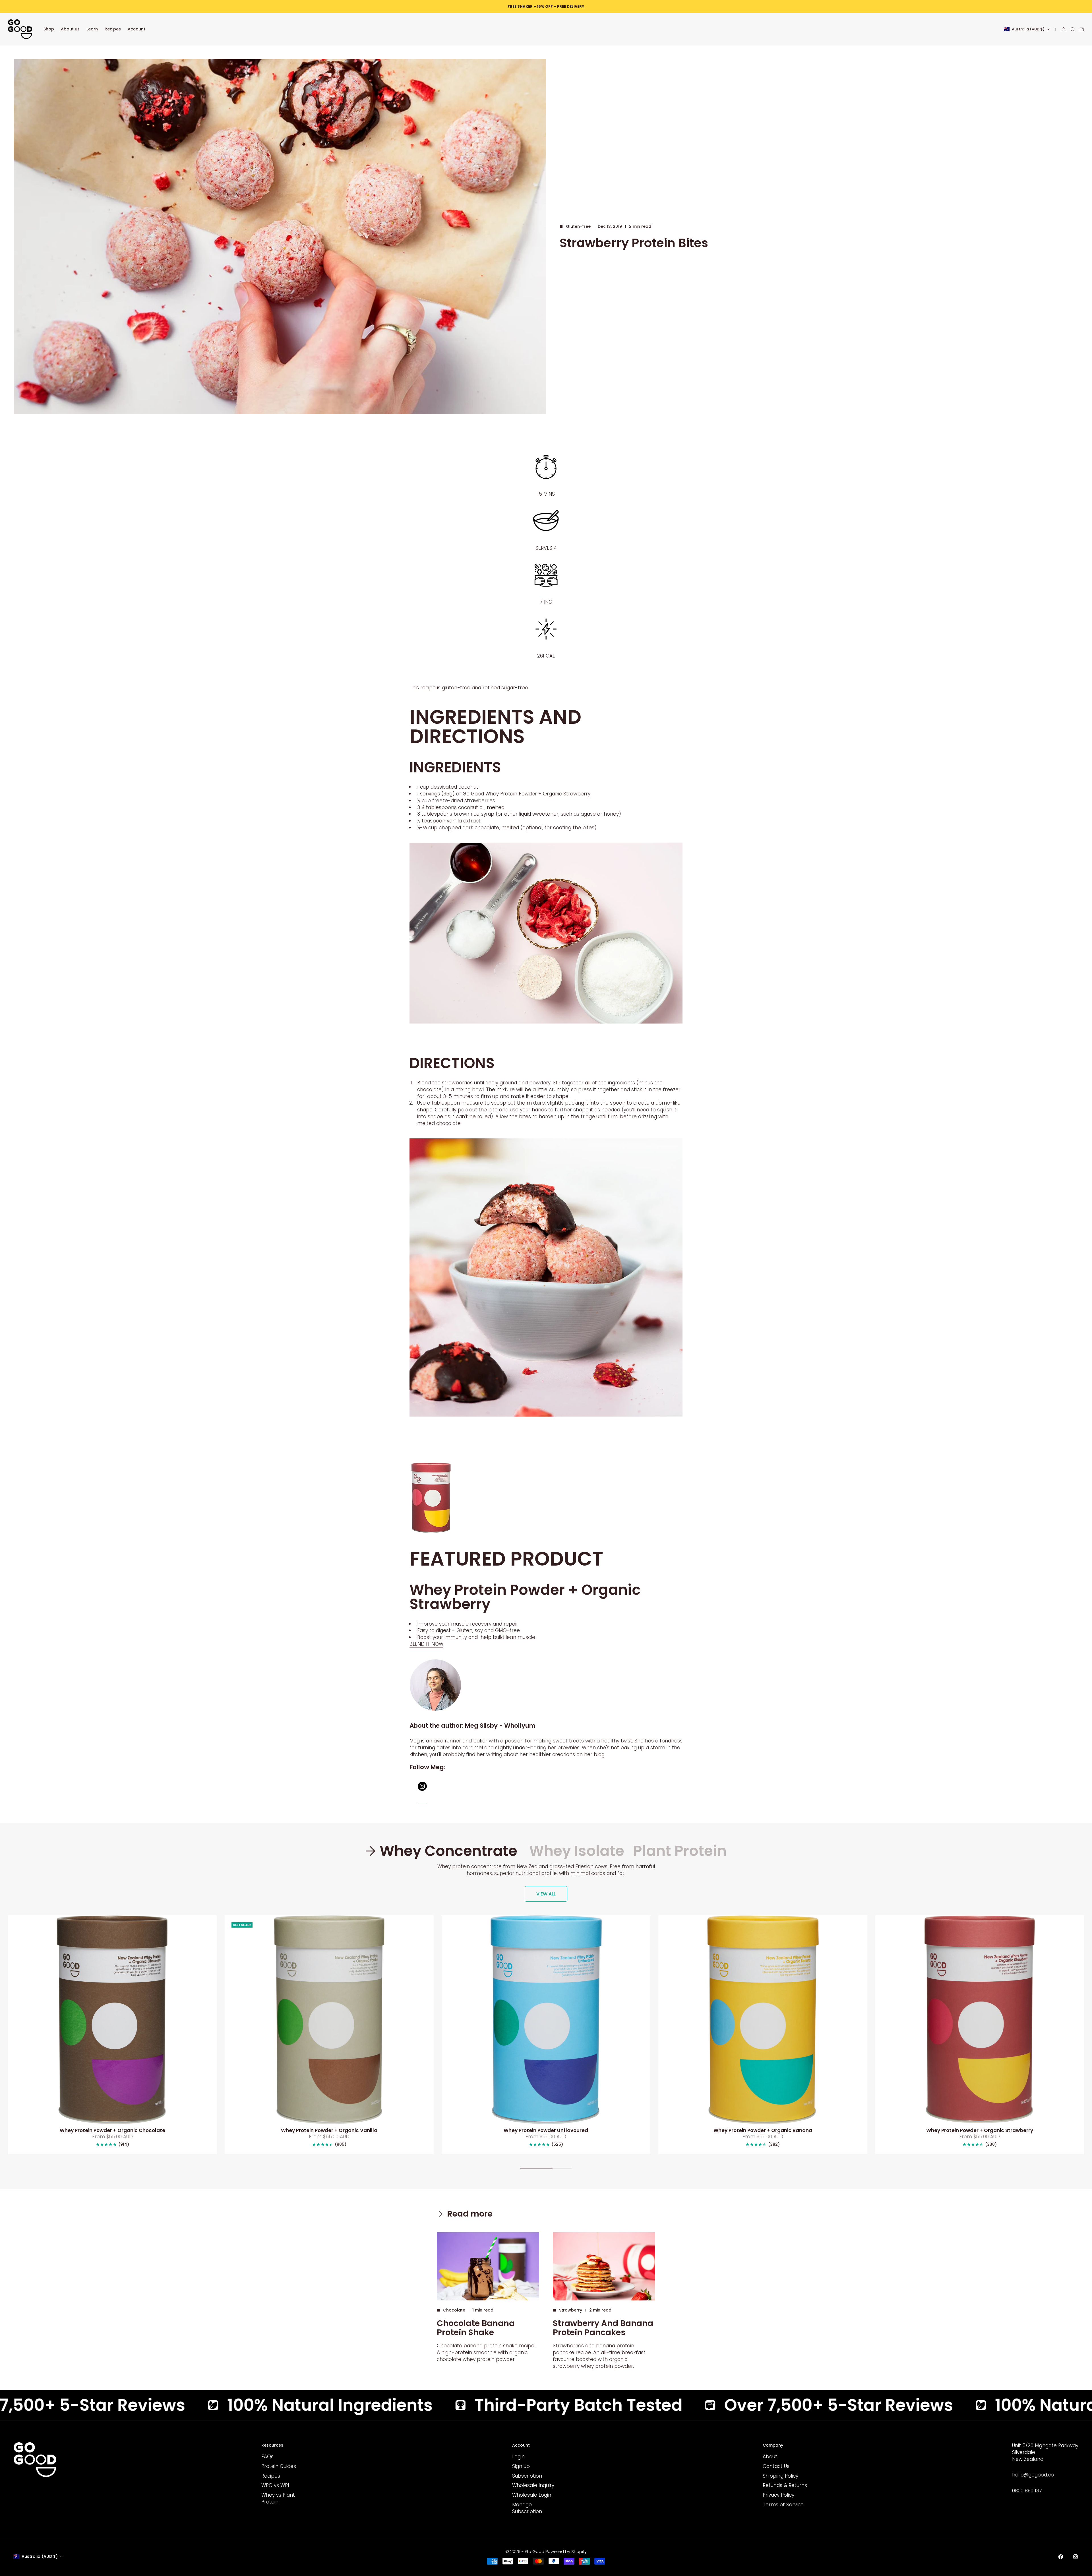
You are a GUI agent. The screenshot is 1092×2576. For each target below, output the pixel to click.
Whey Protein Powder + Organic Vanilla (329, 2131)
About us (70, 29)
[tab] (443, 1851)
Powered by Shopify (566, 2551)
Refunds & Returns (785, 2485)
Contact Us (776, 2466)
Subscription (527, 2476)
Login (518, 2457)
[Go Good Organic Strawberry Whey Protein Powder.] (546, 1498)
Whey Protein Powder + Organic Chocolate (112, 2131)
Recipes (113, 29)
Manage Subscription (527, 2508)
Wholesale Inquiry (533, 2485)
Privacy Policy (778, 2495)
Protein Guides (279, 2466)
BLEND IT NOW (426, 1644)
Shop (49, 29)
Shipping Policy (780, 2476)
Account (136, 29)
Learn (92, 29)
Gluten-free (578, 226)
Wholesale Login (532, 2495)
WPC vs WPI (275, 2485)
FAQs (267, 2457)
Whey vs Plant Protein (278, 2498)
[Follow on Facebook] (1061, 2557)
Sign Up (521, 2466)
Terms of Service (783, 2505)
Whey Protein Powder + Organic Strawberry (980, 2131)
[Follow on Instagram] (1076, 2557)
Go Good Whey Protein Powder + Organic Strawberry (527, 794)
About (770, 2457)
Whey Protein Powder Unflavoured (546, 2131)
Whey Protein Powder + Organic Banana (763, 2131)
